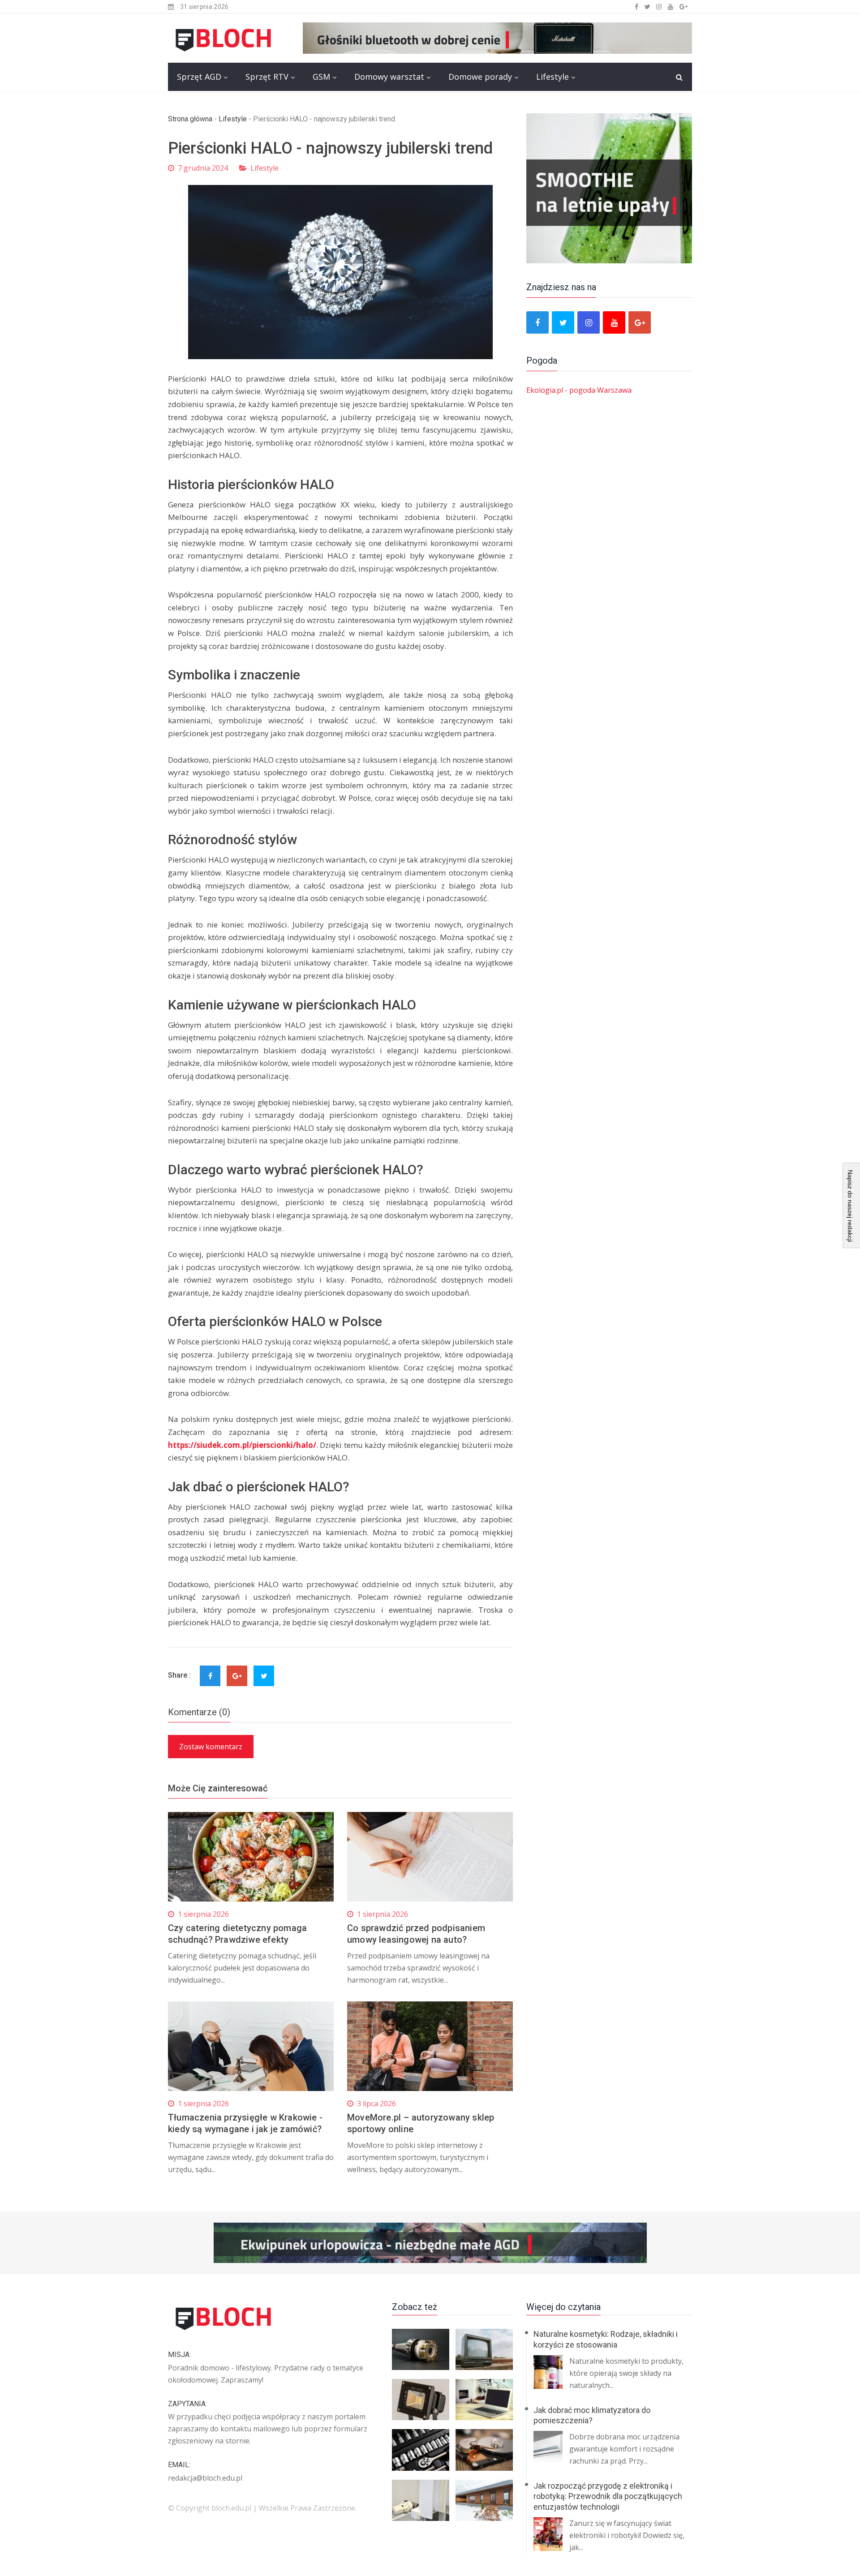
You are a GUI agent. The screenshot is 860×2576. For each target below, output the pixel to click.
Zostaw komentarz (211, 1747)
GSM (321, 77)
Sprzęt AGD (199, 77)
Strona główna (190, 119)
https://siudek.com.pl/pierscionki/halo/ (242, 1445)
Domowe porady (480, 77)
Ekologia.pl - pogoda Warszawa (579, 390)
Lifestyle (553, 77)
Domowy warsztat (389, 77)
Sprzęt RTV (267, 77)
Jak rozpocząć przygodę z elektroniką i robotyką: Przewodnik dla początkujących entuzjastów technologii (608, 2496)
